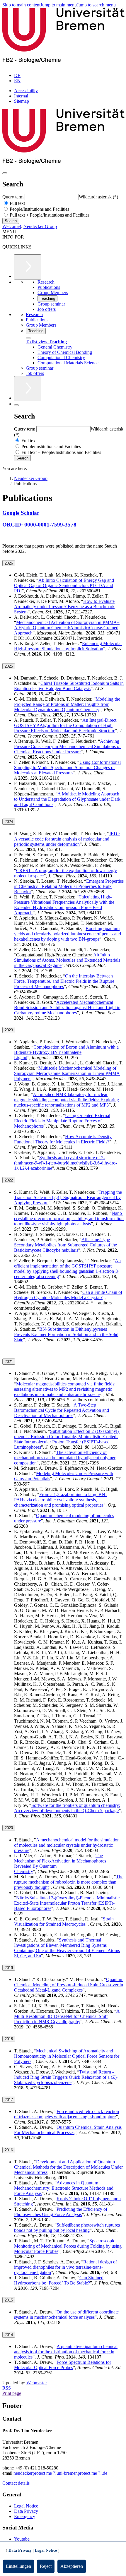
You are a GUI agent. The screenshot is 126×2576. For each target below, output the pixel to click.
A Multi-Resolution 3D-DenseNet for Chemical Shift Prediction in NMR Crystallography (67, 2016)
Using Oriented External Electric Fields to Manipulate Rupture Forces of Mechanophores (62, 1121)
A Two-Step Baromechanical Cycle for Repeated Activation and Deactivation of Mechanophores (62, 1410)
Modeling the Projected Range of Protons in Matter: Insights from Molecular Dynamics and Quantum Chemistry (67, 704)
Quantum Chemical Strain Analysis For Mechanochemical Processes (68, 2130)
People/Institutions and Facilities (39, 209)
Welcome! (12, 226)
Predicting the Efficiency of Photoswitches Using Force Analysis (61, 2212)
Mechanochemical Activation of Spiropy (67, 628)
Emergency (25, 2516)
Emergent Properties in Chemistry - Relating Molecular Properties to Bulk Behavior (69, 886)
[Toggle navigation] (5, 173)
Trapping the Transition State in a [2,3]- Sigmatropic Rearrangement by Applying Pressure (68, 1197)
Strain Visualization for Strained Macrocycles (64, 1921)
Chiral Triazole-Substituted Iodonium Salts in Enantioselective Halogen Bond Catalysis (69, 686)
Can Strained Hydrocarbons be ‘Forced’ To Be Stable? (59, 2280)
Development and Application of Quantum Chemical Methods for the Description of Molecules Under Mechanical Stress (68, 2167)
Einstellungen (18, 2566)
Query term (13, 197)
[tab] (63, 563)
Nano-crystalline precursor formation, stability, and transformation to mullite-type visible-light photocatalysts (69, 1218)
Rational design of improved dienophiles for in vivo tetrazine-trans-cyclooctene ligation (65, 2267)
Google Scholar (21, 513)
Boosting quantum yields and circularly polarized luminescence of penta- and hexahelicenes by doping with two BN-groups (68, 934)
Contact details (16, 2483)
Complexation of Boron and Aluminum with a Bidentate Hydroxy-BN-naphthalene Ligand (66, 1052)
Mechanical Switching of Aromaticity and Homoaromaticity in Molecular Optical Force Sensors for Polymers (67, 2056)
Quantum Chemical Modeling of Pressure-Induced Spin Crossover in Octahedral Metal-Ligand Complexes (69, 1985)
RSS (7, 2388)
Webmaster (37, 2383)
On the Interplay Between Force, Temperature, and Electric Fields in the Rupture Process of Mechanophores (64, 981)
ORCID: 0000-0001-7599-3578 (39, 525)
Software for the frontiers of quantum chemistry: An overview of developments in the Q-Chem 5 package (67, 1808)
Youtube (22, 2539)
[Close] (28, 338)
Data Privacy (26, 2511)
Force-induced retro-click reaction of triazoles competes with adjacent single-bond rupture (67, 2114)
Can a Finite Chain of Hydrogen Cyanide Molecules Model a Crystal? (68, 1295)
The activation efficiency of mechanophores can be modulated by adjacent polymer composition (65, 1458)
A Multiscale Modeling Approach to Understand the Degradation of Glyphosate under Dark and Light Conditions (67, 799)
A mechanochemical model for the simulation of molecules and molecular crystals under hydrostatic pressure (67, 1845)
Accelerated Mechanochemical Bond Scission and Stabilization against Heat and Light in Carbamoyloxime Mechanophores (67, 1007)
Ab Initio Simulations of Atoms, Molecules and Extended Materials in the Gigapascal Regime (67, 960)
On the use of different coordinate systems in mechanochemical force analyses (66, 2315)
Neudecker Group (40, 226)
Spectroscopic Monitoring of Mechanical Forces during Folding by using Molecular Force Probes (68, 2246)
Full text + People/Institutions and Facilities (49, 215)
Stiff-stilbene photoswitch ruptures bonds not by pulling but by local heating (67, 2228)
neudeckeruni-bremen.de (60, 2473)
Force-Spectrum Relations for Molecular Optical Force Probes (63, 2365)
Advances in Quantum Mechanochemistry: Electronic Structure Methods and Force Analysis (64, 2188)
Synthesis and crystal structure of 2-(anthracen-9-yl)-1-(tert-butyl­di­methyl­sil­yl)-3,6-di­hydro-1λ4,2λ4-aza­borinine (65, 1163)
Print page (12, 2393)
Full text (17, 203)
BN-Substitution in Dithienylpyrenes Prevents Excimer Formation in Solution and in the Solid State (66, 1334)
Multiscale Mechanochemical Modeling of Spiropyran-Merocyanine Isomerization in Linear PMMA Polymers (67, 1073)
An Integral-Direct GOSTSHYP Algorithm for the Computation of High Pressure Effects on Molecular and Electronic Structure (65, 725)
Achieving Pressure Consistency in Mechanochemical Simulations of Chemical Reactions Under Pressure (67, 746)
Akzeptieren (72, 2566)
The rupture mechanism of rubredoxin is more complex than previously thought (69, 1882)
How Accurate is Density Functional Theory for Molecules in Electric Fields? (63, 1139)
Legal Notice (26, 2506)
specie (94, 1394)
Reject (46, 2566)
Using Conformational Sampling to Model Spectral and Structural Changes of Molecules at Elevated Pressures (67, 768)
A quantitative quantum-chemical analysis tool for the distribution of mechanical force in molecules (66, 2352)
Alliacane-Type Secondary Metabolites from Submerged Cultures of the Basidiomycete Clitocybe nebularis (65, 1245)
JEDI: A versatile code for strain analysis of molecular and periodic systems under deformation (67, 839)
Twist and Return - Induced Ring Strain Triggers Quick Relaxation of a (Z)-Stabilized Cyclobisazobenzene (66, 2077)
